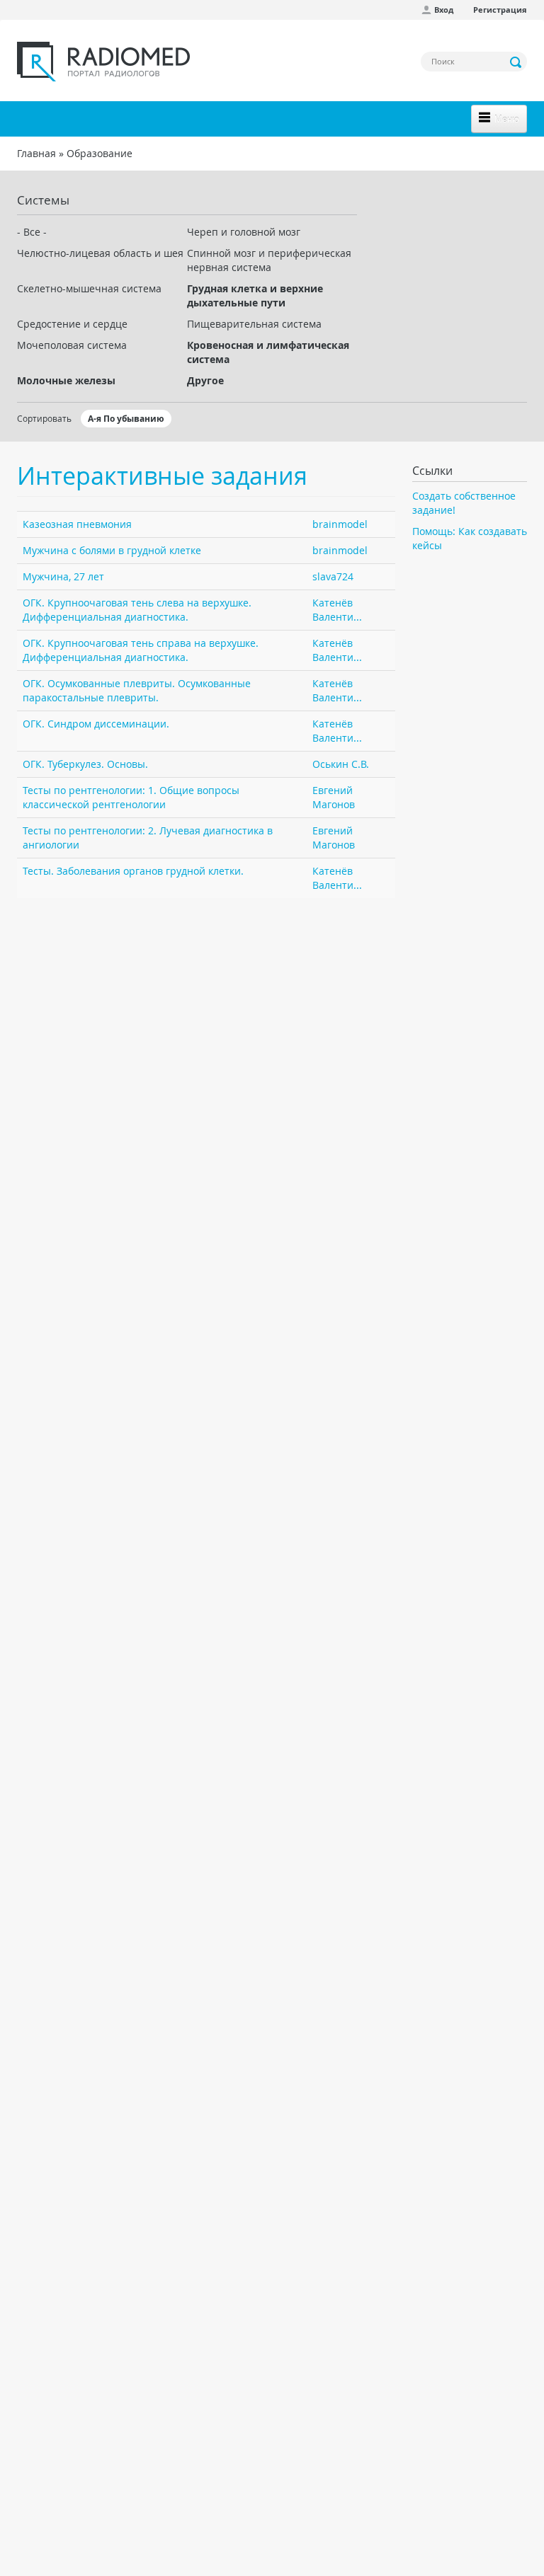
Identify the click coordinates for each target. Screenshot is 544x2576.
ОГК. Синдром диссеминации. (96, 724)
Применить (516, 62)
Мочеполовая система (72, 345)
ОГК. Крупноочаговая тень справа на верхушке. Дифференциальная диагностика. (141, 650)
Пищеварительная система (254, 324)
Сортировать (44, 418)
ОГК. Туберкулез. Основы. (85, 764)
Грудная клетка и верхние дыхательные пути (255, 295)
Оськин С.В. (341, 764)
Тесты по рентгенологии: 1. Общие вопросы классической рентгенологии (131, 797)
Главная (36, 153)
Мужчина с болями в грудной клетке (112, 550)
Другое (205, 380)
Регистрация (500, 10)
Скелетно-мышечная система (89, 288)
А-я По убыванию (126, 419)
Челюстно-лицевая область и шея (100, 253)
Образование (100, 153)
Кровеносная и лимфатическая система (268, 352)
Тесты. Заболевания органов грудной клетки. (133, 871)
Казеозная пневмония (77, 524)
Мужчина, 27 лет (63, 576)
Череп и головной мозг (244, 232)
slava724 (333, 576)
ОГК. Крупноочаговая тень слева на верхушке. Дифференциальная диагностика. (137, 610)
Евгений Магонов (334, 797)
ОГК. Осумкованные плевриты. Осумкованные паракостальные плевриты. (137, 690)
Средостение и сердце (72, 324)
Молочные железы (66, 380)
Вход (444, 10)
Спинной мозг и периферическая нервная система (269, 260)
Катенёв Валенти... (337, 610)
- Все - (32, 232)
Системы (43, 200)
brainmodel (340, 524)
